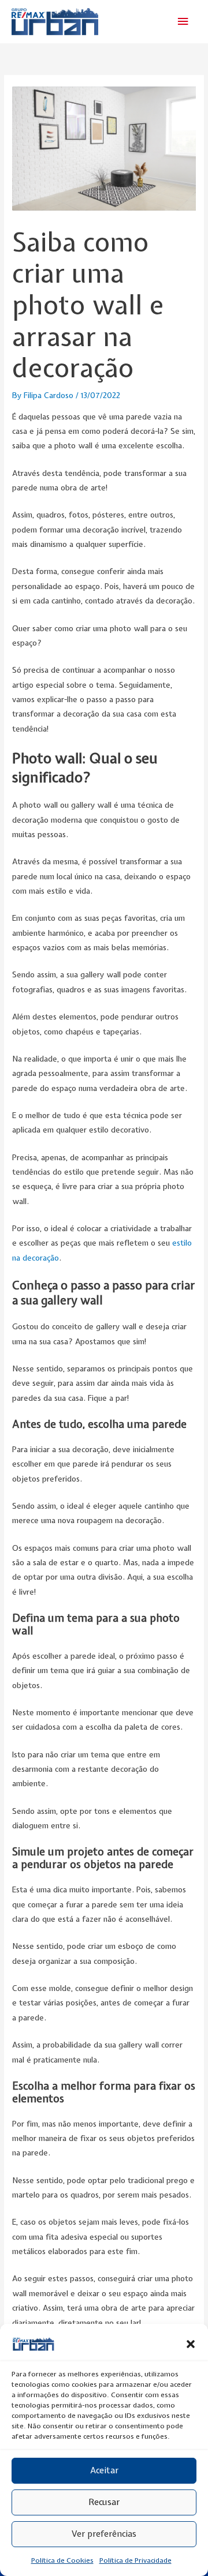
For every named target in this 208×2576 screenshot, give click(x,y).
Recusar (104, 2502)
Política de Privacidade (135, 2560)
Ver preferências (104, 2534)
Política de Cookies (62, 2560)
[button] (191, 2344)
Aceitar (104, 2470)
